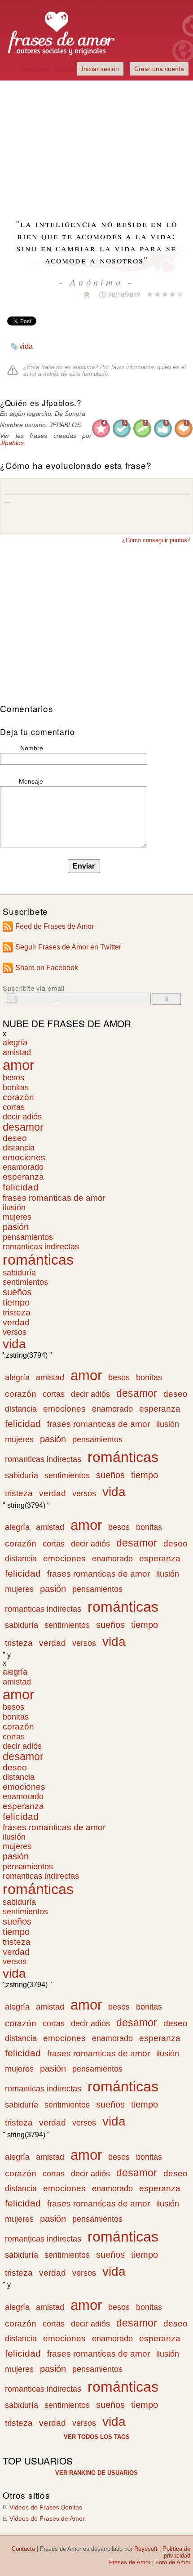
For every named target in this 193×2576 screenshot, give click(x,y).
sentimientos (25, 1282)
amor (18, 1065)
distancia (19, 1148)
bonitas (16, 1087)
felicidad (21, 1187)
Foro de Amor (173, 2562)
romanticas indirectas (41, 1247)
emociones (24, 1157)
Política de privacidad (176, 2552)
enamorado (23, 1167)
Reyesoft (146, 2549)
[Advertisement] (96, 144)
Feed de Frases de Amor (55, 926)
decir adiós (22, 1117)
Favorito (65, 295)
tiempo (16, 1302)
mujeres (17, 1217)
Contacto (23, 2549)
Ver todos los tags (97, 2437)
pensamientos (28, 1237)
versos (15, 1332)
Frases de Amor (130, 2562)
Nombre (32, 748)
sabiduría (19, 1273)
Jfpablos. (13, 443)
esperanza (23, 1177)
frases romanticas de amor (54, 1198)
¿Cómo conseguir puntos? (156, 540)
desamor (23, 1127)
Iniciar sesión (100, 69)
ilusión (14, 1208)
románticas (38, 1260)
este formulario (88, 374)
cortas (14, 1107)
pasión (16, 1227)
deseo (15, 1138)
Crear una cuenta (159, 69)
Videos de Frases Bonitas (46, 2507)
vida (26, 346)
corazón (18, 1097)
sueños (17, 1292)
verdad (16, 1322)
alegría (15, 1043)
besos (13, 1078)
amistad (17, 1052)
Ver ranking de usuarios (96, 2473)
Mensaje (31, 781)
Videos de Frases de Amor (47, 2519)
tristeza (17, 1313)
